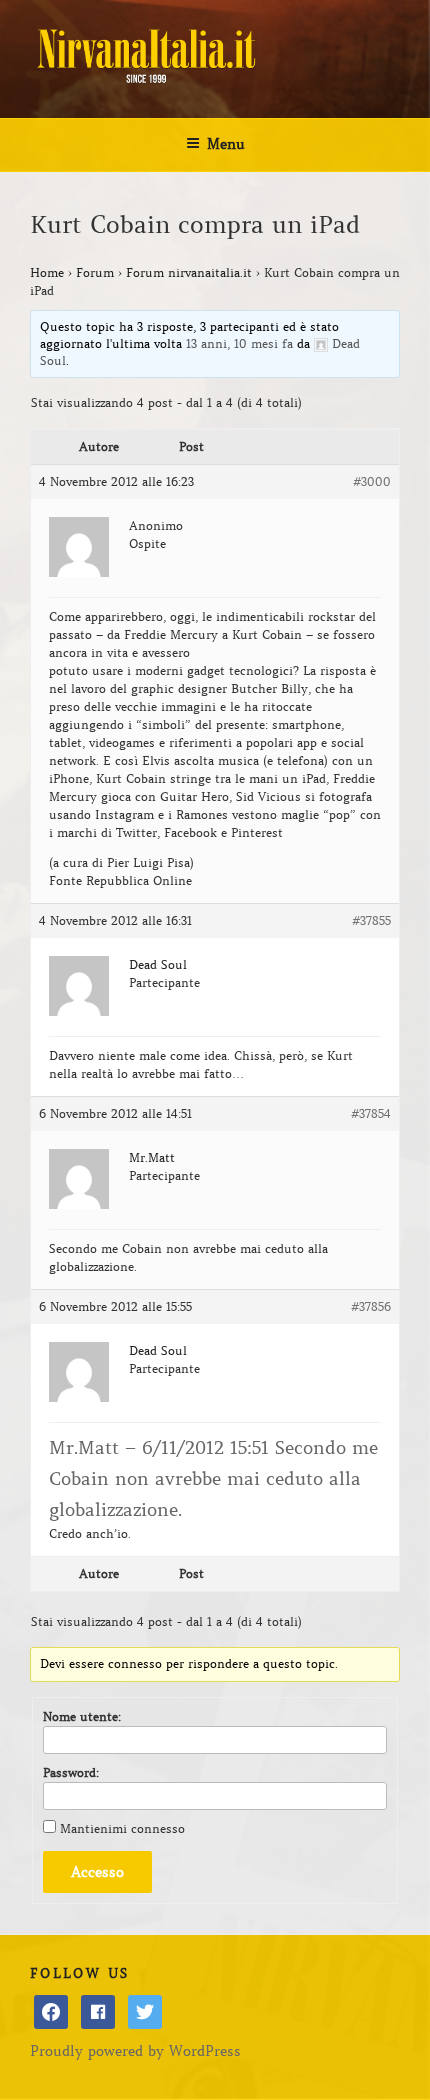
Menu (226, 144)
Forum (95, 272)
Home (47, 272)
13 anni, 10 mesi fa (239, 343)
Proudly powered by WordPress (135, 2051)
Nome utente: (82, 1716)
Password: (71, 1772)
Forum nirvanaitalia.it (189, 272)
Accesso (97, 1872)
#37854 (371, 1113)
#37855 (371, 920)
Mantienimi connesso (122, 1828)
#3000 (372, 481)
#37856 (371, 1306)
